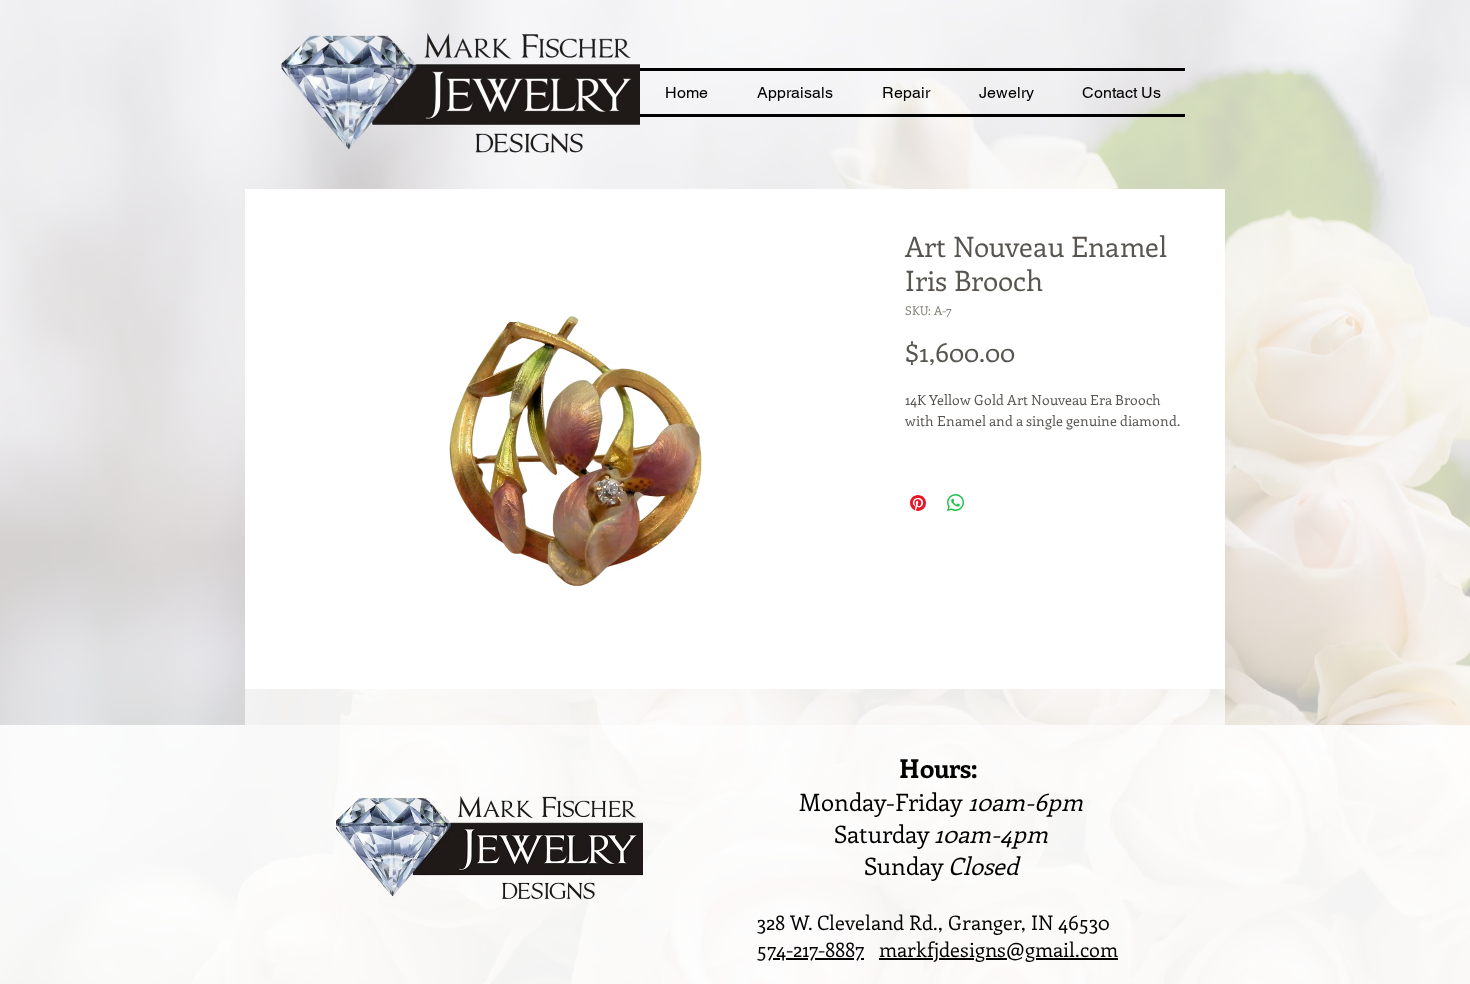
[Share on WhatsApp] (956, 503)
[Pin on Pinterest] (918, 503)
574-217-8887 (810, 948)
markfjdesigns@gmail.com (998, 948)
